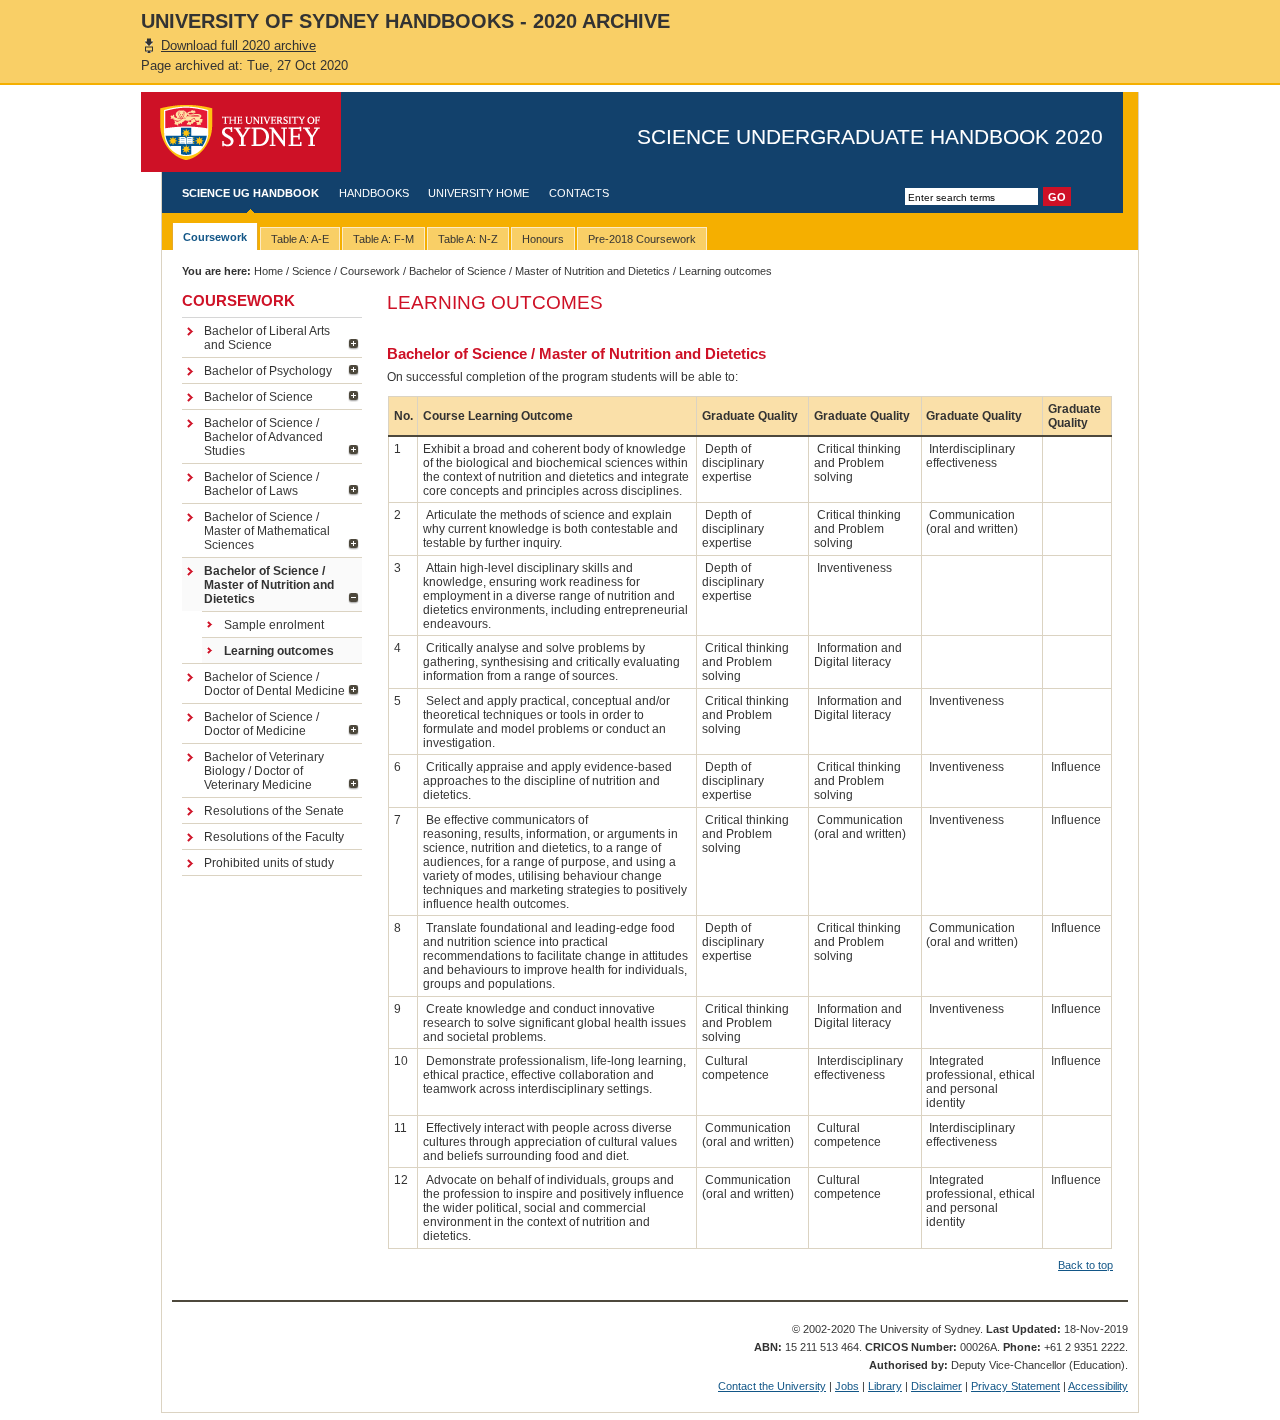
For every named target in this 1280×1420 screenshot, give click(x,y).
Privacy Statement (1015, 1386)
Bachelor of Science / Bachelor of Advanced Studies (263, 437)
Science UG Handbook (250, 193)
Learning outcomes (279, 651)
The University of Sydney (241, 132)
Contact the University (772, 1386)
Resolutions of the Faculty (274, 837)
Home (268, 271)
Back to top (1085, 1265)
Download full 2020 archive (238, 45)
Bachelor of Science (258, 397)
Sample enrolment (274, 625)
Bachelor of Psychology (268, 371)
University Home (478, 193)
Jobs (847, 1386)
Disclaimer (936, 1386)
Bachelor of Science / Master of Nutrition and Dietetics (539, 271)
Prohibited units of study (269, 863)
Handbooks (374, 193)
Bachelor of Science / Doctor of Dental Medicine (274, 684)
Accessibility (1098, 1386)
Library (885, 1386)
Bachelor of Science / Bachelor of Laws (261, 484)
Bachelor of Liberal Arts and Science (267, 338)
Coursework (370, 271)
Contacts (579, 193)
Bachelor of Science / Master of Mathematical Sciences (267, 531)
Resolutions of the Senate (274, 811)
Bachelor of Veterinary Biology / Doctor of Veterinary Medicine (264, 771)
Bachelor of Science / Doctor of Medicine (261, 724)
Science (311, 271)
